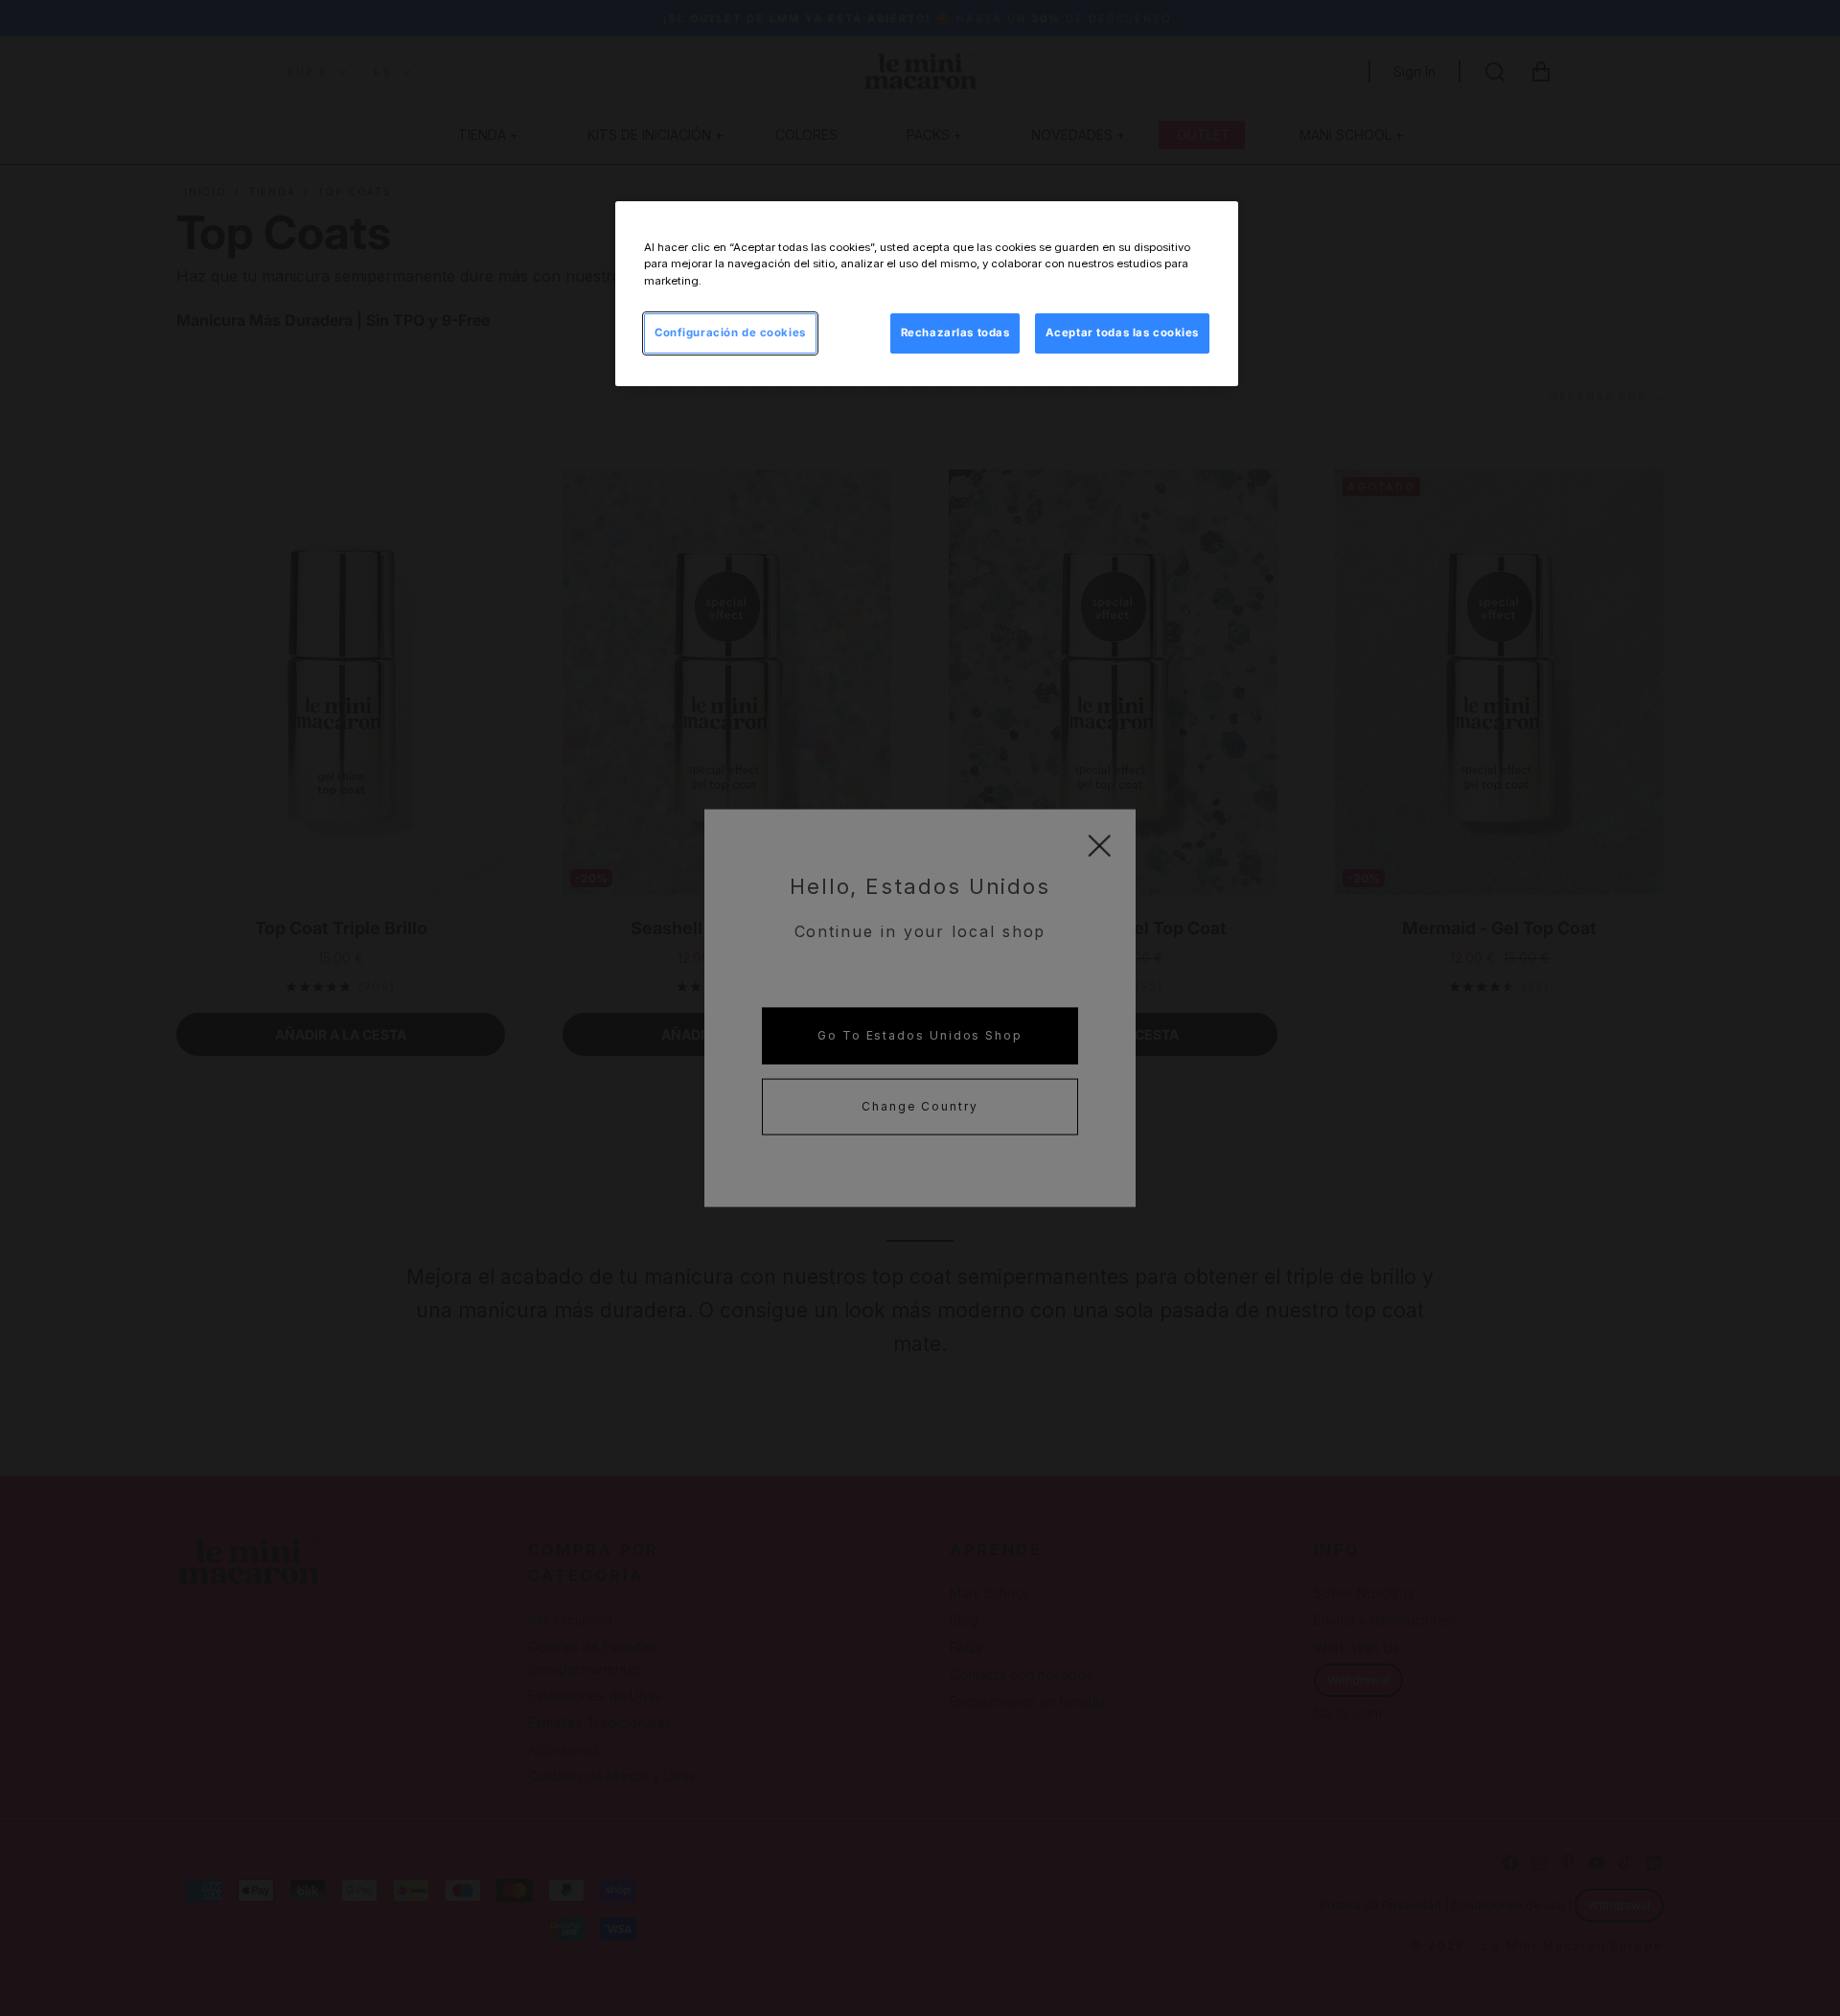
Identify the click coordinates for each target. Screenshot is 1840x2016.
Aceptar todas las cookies (1122, 332)
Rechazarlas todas (955, 332)
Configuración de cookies (730, 332)
